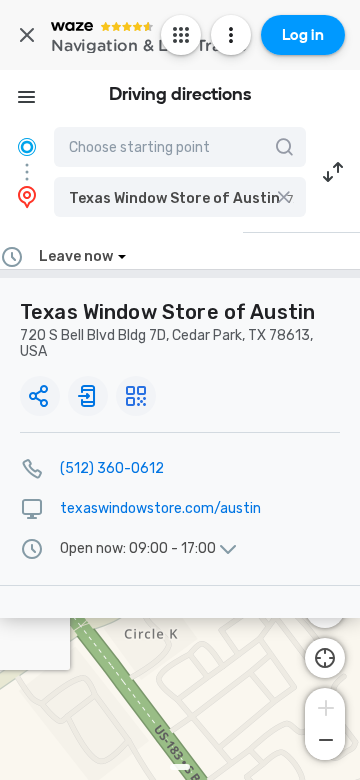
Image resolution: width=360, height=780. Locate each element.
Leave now (76, 256)
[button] (180, 197)
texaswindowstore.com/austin (160, 508)
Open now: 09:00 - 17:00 (138, 549)
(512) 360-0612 (112, 468)
